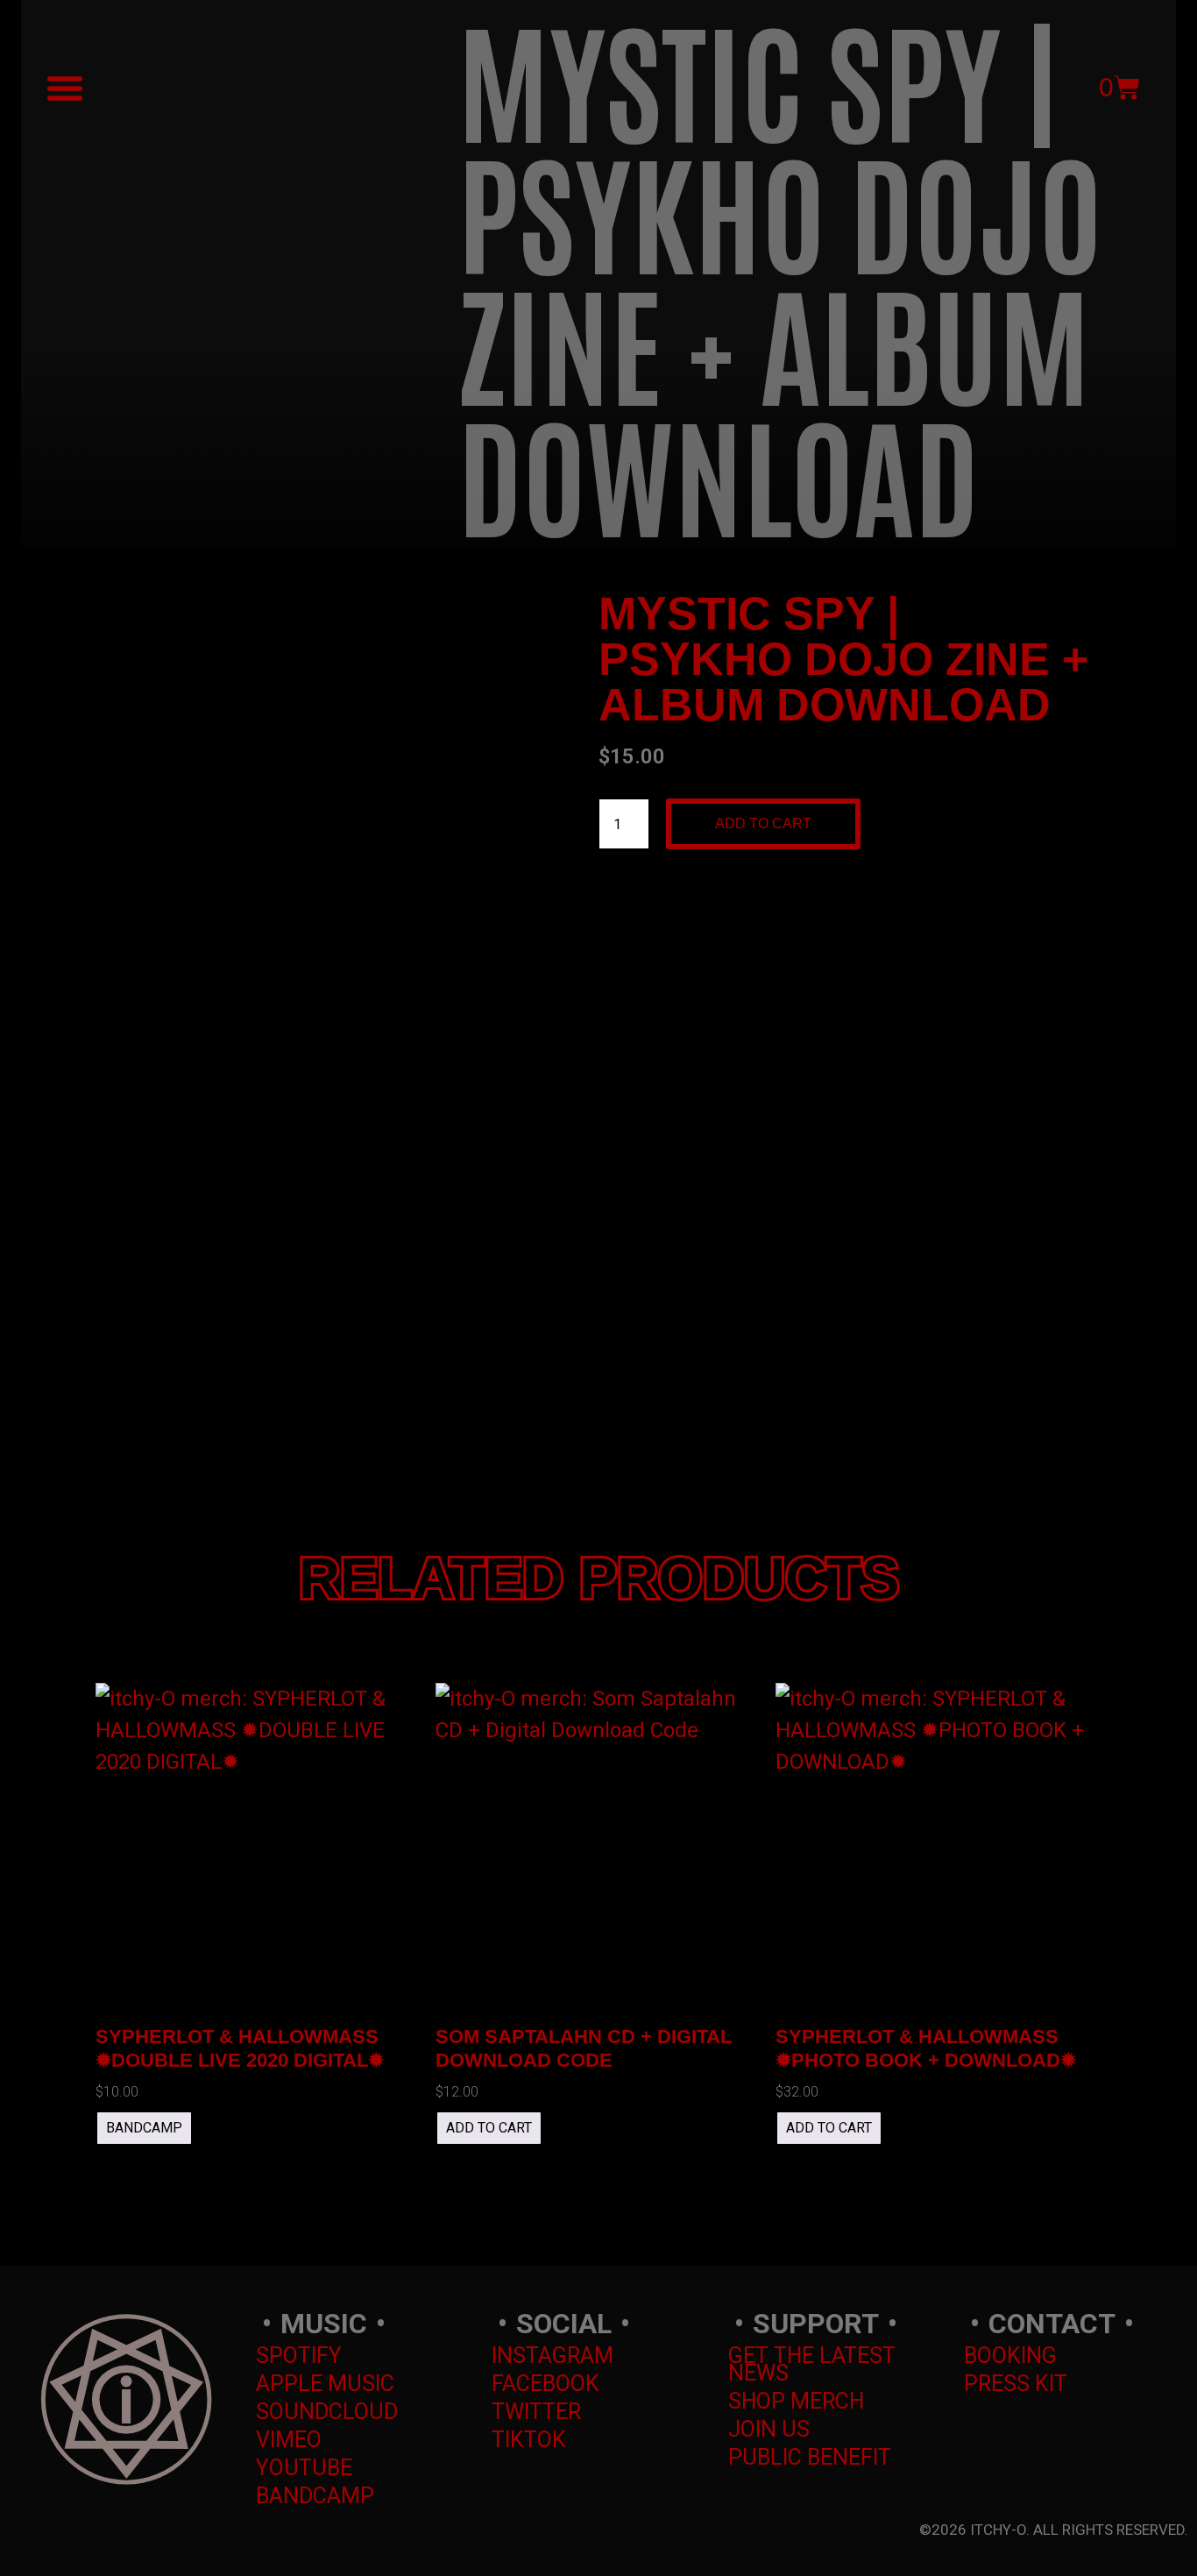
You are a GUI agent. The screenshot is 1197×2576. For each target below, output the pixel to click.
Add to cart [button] (489, 2128)
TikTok (529, 2440)
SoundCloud (327, 2412)
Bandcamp (315, 2496)
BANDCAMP (144, 2128)
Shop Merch (796, 2401)
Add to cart (763, 823)
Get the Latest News (812, 2364)
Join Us (769, 2429)
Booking (1010, 2356)
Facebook (545, 2384)
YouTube (304, 2468)
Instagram (552, 2356)
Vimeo (289, 2440)
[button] (65, 88)
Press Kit (1016, 2384)
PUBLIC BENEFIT (810, 2457)
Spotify (299, 2356)
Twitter (536, 2412)
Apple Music (325, 2384)
